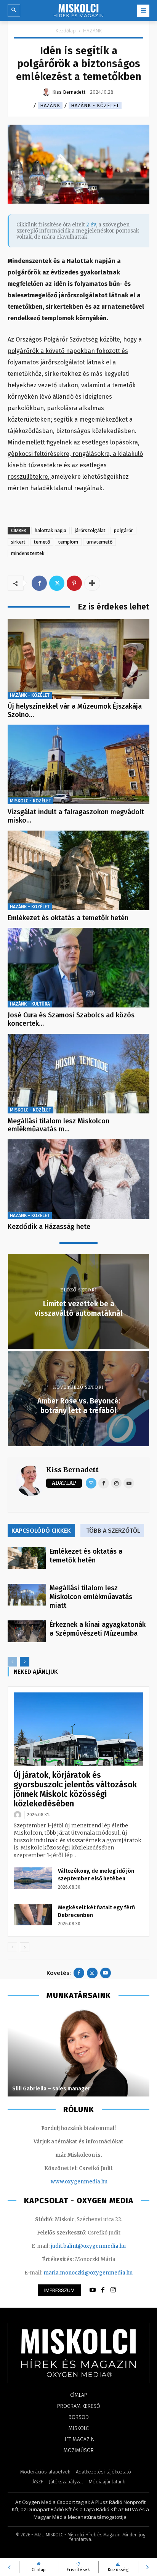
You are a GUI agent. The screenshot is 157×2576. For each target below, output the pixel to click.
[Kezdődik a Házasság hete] (78, 1179)
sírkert (18, 542)
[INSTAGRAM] (113, 2290)
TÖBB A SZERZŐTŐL (113, 1531)
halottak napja (50, 530)
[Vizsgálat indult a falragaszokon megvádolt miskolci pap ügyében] (78, 764)
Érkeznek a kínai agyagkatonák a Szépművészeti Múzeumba (98, 1629)
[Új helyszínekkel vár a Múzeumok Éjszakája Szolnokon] (78, 659)
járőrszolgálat (90, 530)
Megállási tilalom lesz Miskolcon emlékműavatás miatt (91, 1597)
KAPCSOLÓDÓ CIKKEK (41, 1531)
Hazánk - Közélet (95, 105)
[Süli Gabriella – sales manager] (78, 2053)
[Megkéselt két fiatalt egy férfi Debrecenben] (33, 1915)
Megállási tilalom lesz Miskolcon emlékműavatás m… (58, 1125)
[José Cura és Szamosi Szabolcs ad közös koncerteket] (78, 968)
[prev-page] (12, 1662)
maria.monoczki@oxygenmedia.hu (88, 2273)
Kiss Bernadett (72, 1470)
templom (68, 542)
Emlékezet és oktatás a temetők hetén (68, 918)
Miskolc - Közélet (30, 801)
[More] (92, 583)
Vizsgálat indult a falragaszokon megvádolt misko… (76, 816)
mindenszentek (28, 553)
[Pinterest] (74, 583)
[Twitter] (57, 583)
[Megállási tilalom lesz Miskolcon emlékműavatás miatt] (78, 1074)
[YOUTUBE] (93, 2290)
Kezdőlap (66, 31)
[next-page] (25, 1662)
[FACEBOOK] (103, 2290)
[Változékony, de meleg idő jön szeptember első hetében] (33, 1878)
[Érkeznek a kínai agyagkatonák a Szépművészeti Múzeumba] (27, 1631)
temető (42, 542)
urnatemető (99, 542)
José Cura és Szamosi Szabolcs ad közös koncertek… (71, 1019)
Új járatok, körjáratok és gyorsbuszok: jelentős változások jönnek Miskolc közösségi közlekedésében (75, 1789)
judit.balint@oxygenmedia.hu (88, 2246)
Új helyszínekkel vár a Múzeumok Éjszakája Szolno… (75, 711)
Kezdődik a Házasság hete (49, 1227)
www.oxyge (66, 2182)
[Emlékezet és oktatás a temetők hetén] (78, 870)
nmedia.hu (94, 2182)
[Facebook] (39, 583)
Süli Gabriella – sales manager (51, 2089)
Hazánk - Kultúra (30, 1004)
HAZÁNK (92, 31)
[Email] (91, 1483)
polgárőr (123, 530)
